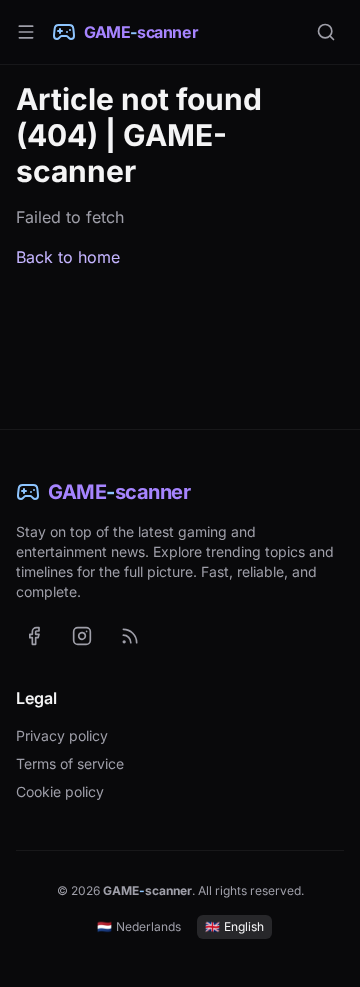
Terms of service (70, 763)
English (234, 926)
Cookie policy (60, 791)
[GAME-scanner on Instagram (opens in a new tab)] (82, 636)
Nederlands (139, 926)
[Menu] (26, 32)
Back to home (68, 257)
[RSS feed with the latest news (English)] (130, 636)
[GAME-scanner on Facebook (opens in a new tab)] (34, 636)
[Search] (326, 32)
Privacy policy (62, 735)
